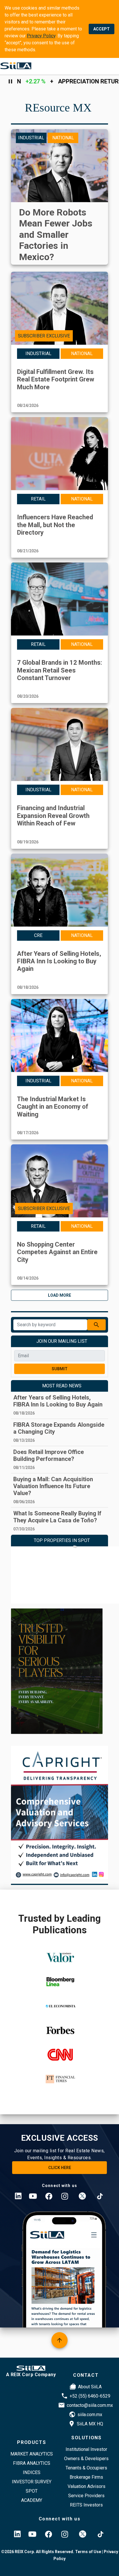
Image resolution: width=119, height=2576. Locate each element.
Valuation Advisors (87, 2486)
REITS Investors (86, 2505)
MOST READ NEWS (62, 1386)
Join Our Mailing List (62, 1341)
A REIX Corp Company (31, 2375)
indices (32, 2472)
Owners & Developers (86, 2459)
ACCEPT (102, 29)
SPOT (32, 2491)
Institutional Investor (86, 2449)
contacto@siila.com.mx (90, 2405)
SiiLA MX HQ (90, 2424)
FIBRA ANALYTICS (32, 2463)
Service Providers (86, 2496)
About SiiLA (90, 2387)
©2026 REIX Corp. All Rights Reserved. (38, 2552)
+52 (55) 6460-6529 (90, 2396)
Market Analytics (32, 2454)
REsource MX (58, 108)
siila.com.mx (90, 2415)
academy (32, 2500)
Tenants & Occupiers (86, 2468)
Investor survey (32, 2482)
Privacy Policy (41, 36)
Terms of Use (88, 2552)
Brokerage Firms (86, 2477)
